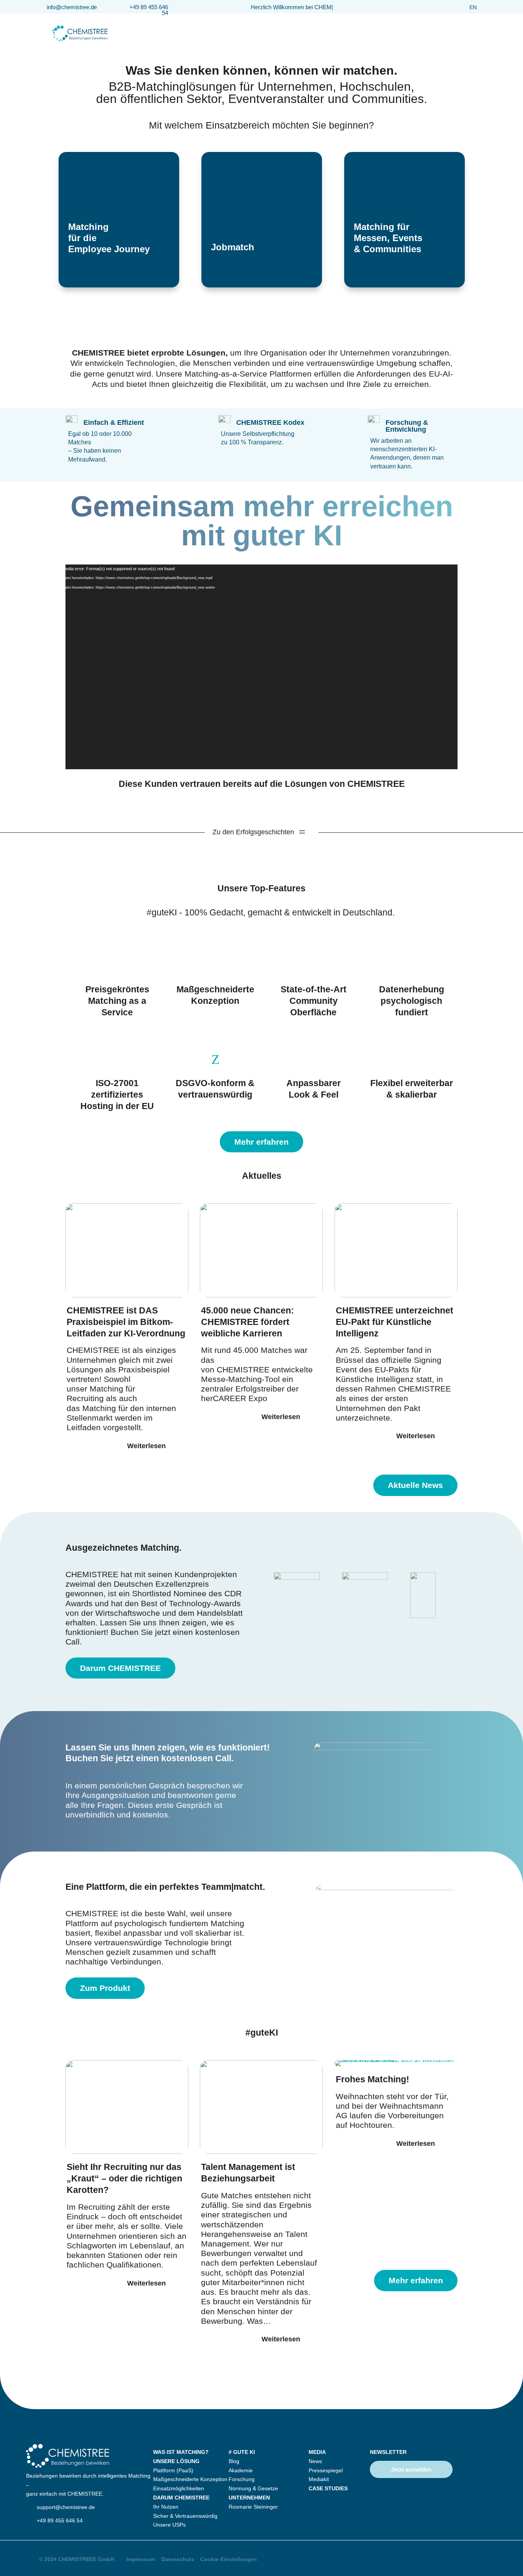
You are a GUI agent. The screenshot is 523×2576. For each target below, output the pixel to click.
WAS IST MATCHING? (181, 2452)
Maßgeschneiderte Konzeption (190, 2479)
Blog (234, 2461)
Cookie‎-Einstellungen (229, 2559)
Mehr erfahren (261, 1142)
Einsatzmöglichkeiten (179, 2488)
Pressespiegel (326, 2470)
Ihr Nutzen (166, 2507)
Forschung (242, 2479)
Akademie (241, 2470)
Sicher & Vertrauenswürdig (185, 2516)
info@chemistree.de (72, 7)
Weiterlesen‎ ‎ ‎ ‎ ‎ (150, 1446)
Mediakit (319, 2479)
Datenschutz (178, 2559)
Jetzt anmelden (411, 2469)
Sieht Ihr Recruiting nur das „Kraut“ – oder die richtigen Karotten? (124, 2178)
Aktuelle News (415, 1485)
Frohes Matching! (373, 2079)
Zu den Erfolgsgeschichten (253, 832)
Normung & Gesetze (253, 2488)
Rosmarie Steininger (253, 2507)
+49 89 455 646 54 (149, 10)
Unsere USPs (169, 2525)
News (315, 2461)
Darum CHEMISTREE (120, 1668)
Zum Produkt (105, 1988)
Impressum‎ (141, 2559)
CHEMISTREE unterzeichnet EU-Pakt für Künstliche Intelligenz (395, 1322)
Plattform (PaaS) (173, 2470)
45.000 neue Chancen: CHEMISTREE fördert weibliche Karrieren (248, 1322)
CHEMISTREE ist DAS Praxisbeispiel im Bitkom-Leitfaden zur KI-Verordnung (126, 1322)
